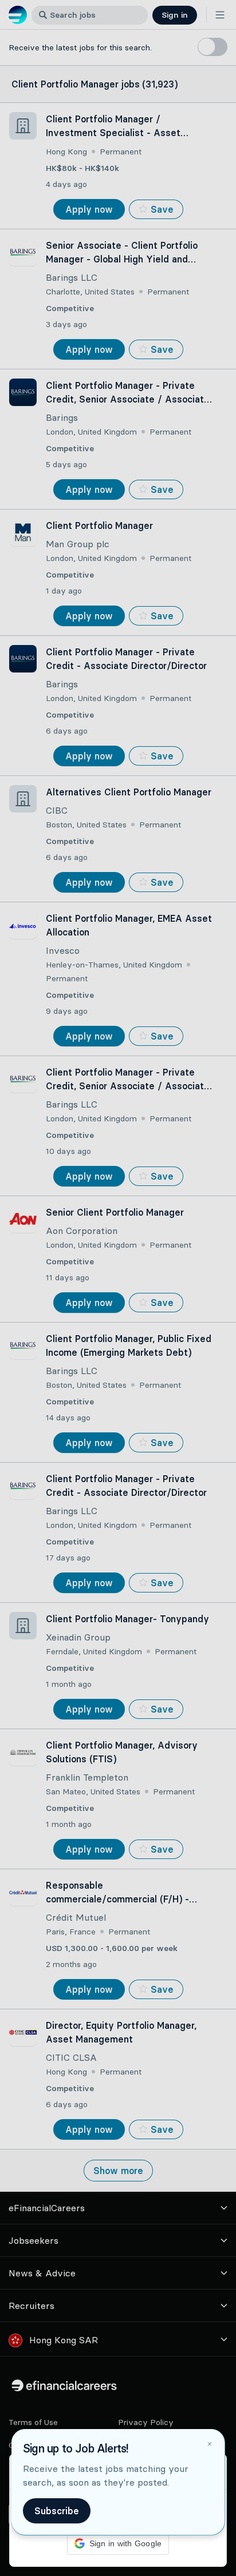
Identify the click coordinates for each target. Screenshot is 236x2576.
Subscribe (57, 2511)
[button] (118, 1288)
